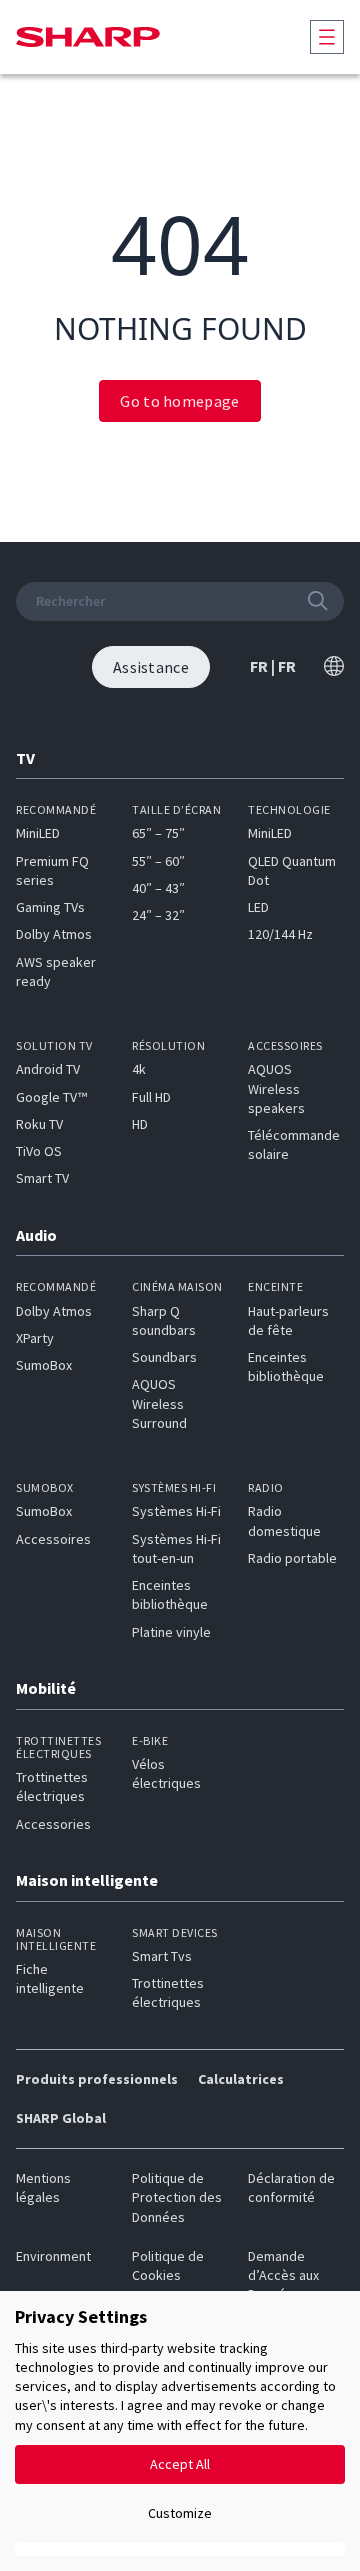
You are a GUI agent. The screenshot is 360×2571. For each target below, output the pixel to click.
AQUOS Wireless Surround (159, 1403)
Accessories (53, 1824)
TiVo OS (39, 1151)
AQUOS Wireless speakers (276, 1088)
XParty (35, 1338)
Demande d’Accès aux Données (283, 2275)
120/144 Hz (280, 934)
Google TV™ (51, 1097)
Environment (53, 2256)
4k (139, 1069)
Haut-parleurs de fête (288, 1320)
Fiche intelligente (50, 1978)
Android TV (48, 1069)
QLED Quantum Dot (292, 870)
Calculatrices (241, 2079)
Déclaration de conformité (291, 2187)
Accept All (180, 2464)
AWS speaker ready (56, 971)
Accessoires (53, 1539)
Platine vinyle (171, 1632)
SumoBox (44, 1365)
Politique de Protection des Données (177, 2197)
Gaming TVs (50, 907)
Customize (180, 2513)
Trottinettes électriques (52, 1786)
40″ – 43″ (158, 888)
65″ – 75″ (158, 833)
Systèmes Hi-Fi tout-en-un (176, 1548)
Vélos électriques (166, 1773)
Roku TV (39, 1124)
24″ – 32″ (158, 915)
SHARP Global (61, 2118)
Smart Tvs (162, 1956)
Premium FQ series (52, 870)
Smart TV (42, 1178)
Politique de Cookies (168, 2265)
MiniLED (38, 833)
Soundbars (164, 1357)
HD (140, 1124)
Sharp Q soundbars (164, 1320)
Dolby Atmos (54, 934)
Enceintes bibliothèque (286, 1366)
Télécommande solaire (294, 1144)
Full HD (151, 1097)
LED (258, 907)
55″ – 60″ (158, 861)
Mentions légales (43, 2187)
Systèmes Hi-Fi (176, 1511)
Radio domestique (284, 1520)
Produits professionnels (97, 2079)
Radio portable (292, 1558)
